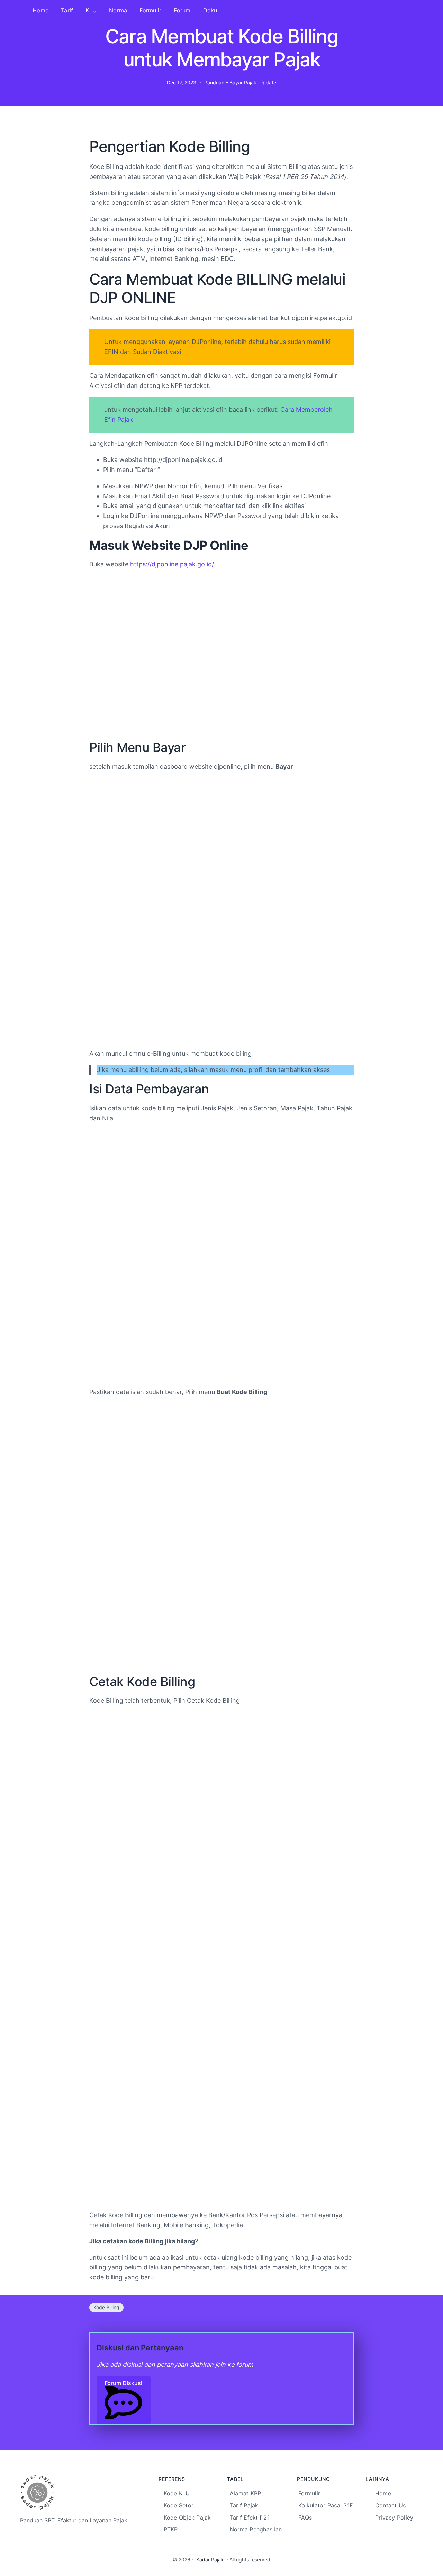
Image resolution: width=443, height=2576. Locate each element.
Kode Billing (106, 2307)
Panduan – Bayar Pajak (230, 83)
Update (268, 83)
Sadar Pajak (210, 2560)
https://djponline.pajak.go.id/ (172, 564)
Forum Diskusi (123, 2383)
